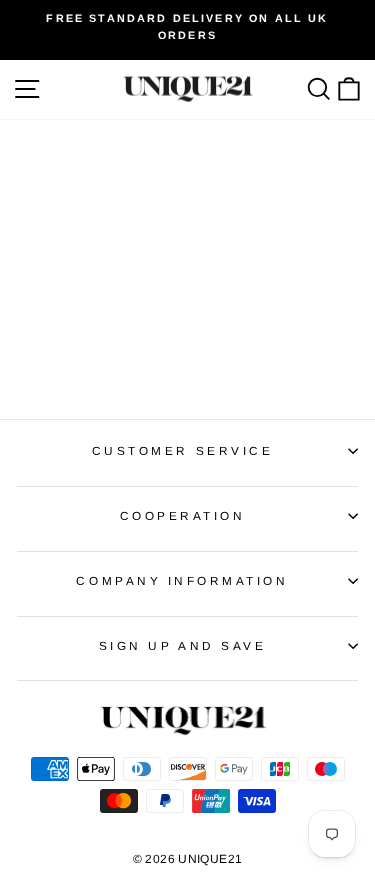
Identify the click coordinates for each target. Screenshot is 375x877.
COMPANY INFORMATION (182, 580)
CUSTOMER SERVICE (183, 450)
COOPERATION (183, 515)
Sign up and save (183, 645)
